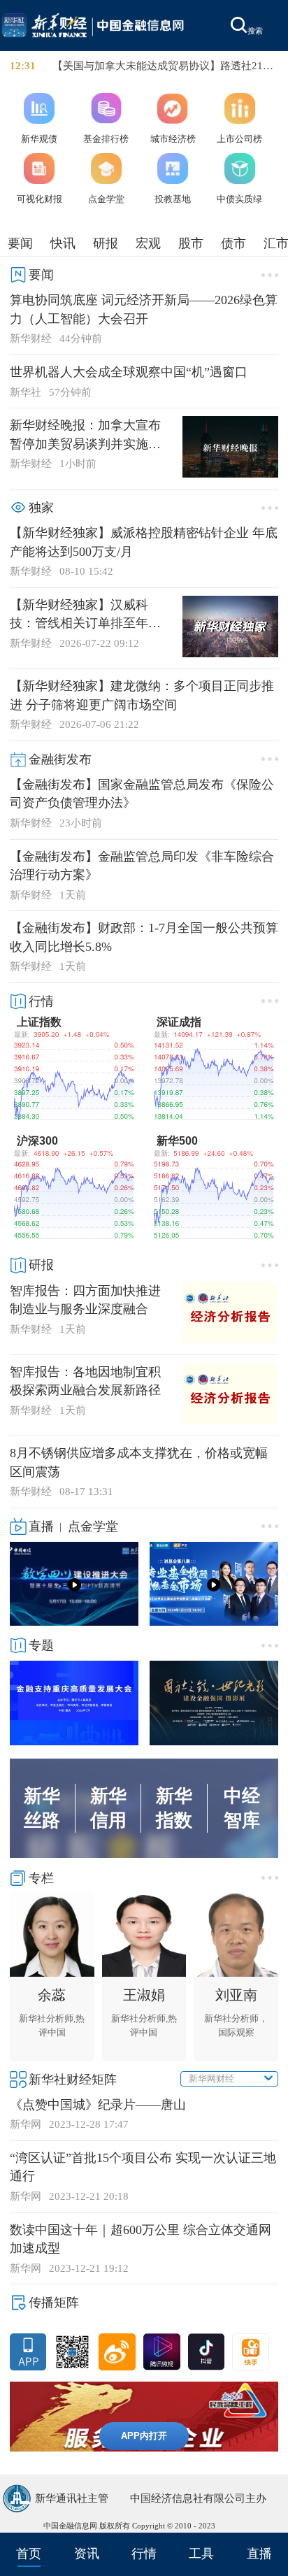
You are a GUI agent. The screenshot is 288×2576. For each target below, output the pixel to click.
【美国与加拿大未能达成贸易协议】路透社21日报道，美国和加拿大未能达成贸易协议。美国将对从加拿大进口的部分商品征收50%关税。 (163, 66)
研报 (106, 243)
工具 (201, 2554)
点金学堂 (93, 1526)
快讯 (63, 243)
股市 (191, 243)
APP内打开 (144, 2436)
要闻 (20, 243)
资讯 (87, 2554)
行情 (144, 2554)
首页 (29, 2554)
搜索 (255, 31)
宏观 (148, 243)
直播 (259, 2554)
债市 (233, 243)
